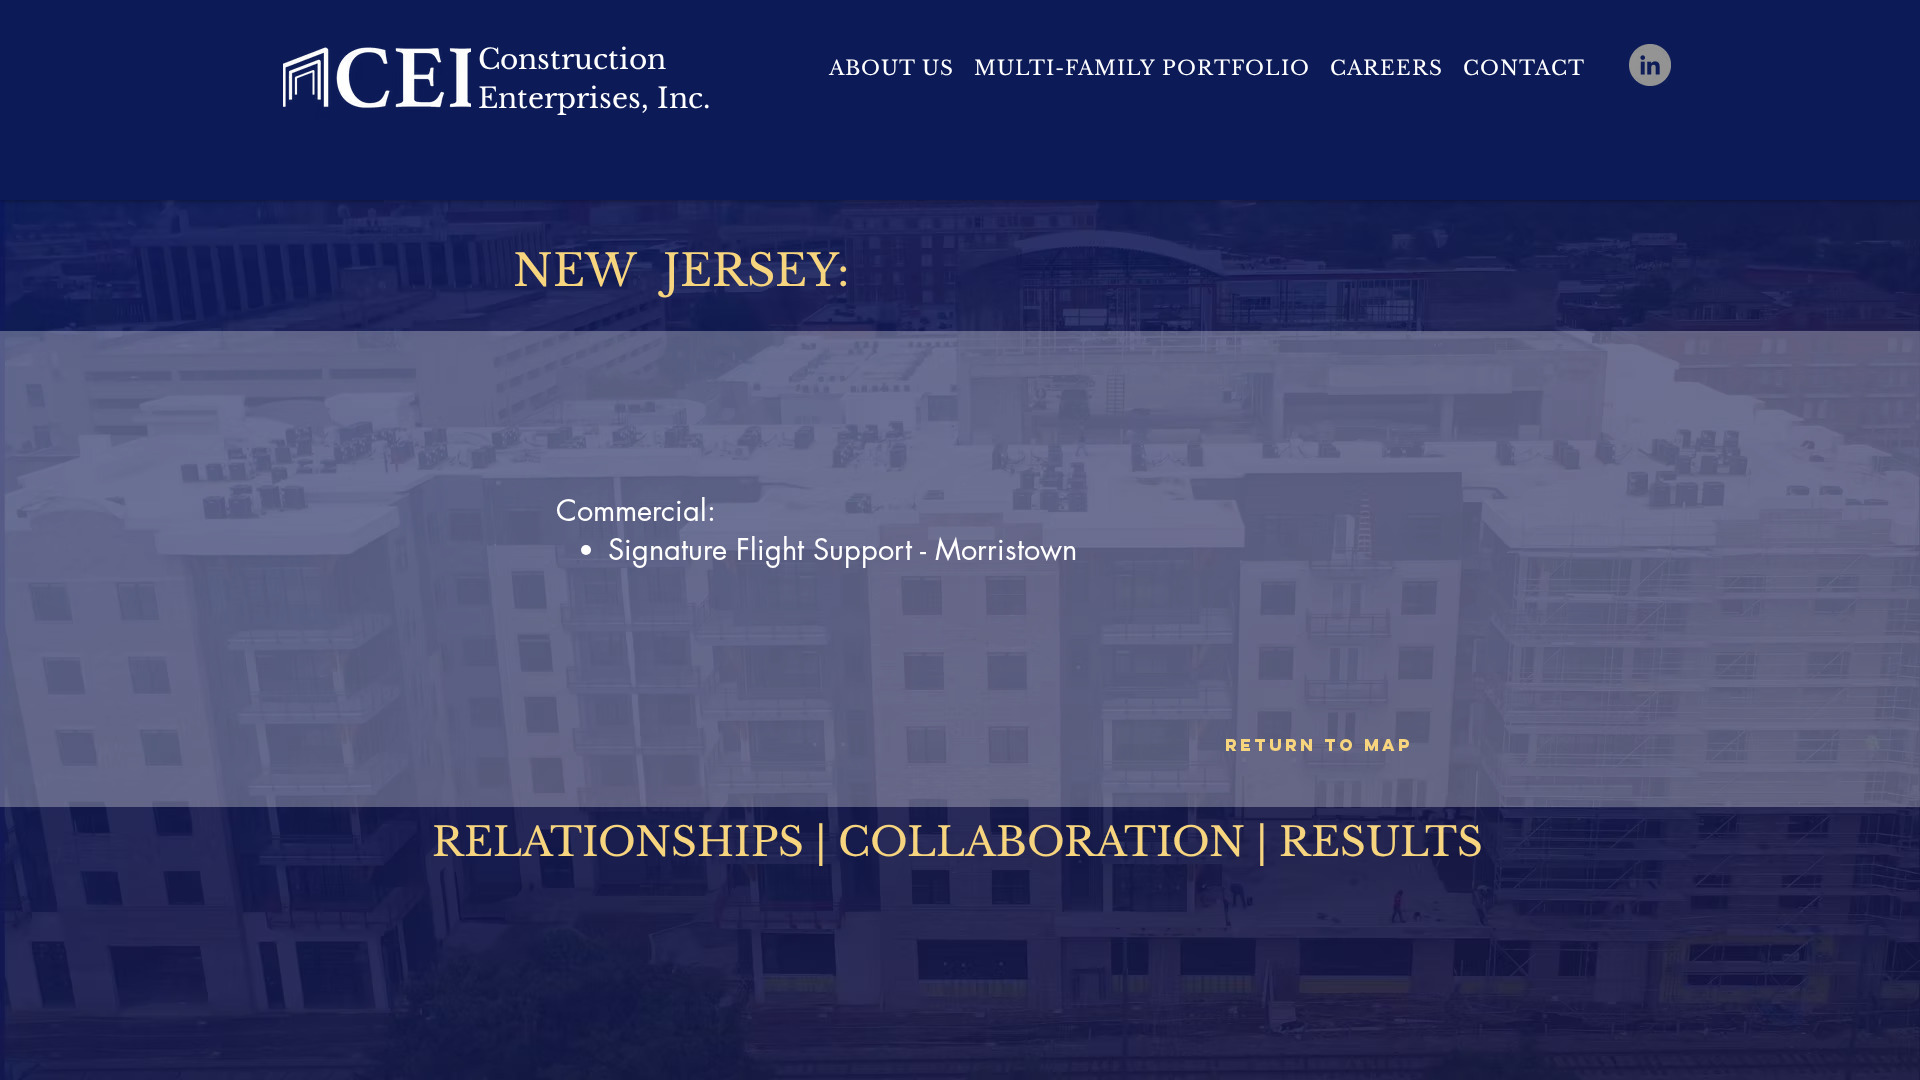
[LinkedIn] (1650, 65)
